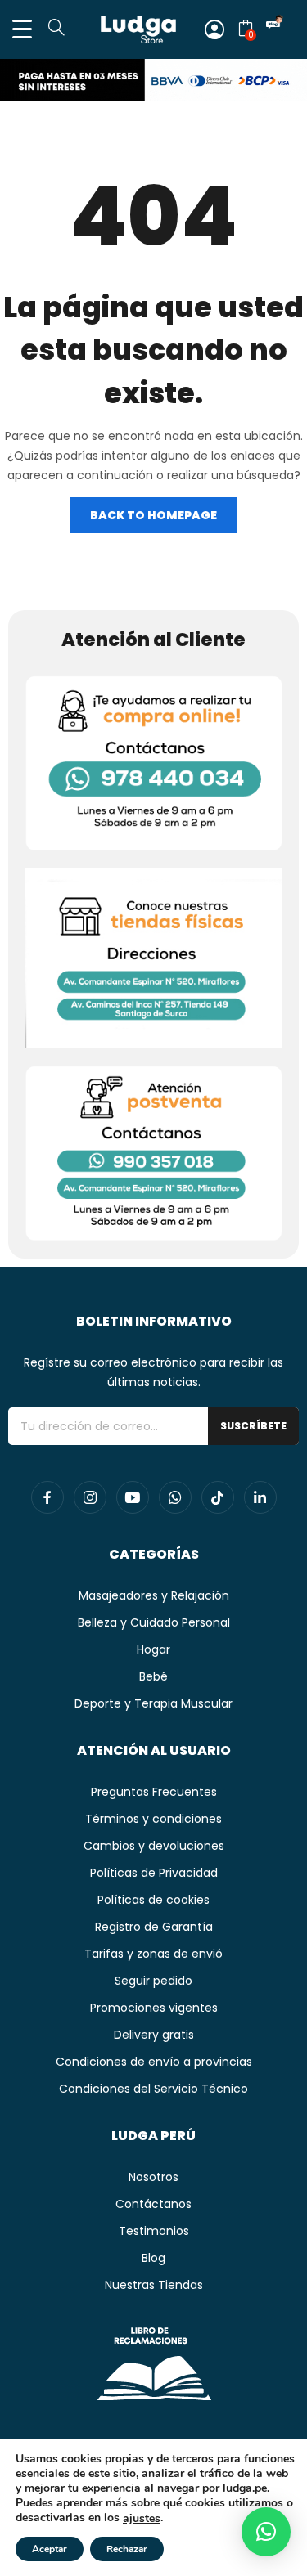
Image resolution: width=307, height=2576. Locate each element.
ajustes (142, 2519)
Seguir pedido (153, 1981)
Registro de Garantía (154, 1927)
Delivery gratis (154, 2035)
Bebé (153, 1676)
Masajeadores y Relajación (154, 1595)
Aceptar (50, 2549)
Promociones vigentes (154, 2008)
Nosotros (153, 2177)
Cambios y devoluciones (154, 1846)
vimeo (260, 1497)
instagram (90, 1497)
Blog (153, 2258)
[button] (266, 2532)
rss (218, 1497)
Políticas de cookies (153, 1900)
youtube (133, 1497)
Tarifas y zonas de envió (153, 1954)
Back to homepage (153, 515)
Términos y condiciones (153, 1819)
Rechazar (127, 2549)
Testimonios (154, 2231)
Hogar (153, 1649)
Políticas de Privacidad (154, 1873)
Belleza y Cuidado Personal (154, 1622)
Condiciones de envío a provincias (154, 2062)
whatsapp (175, 1497)
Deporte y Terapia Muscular (153, 1703)
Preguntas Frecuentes (154, 1792)
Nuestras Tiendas (154, 2285)
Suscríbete (253, 1426)
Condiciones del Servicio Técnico (153, 2089)
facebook (47, 1497)
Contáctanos (153, 2204)
